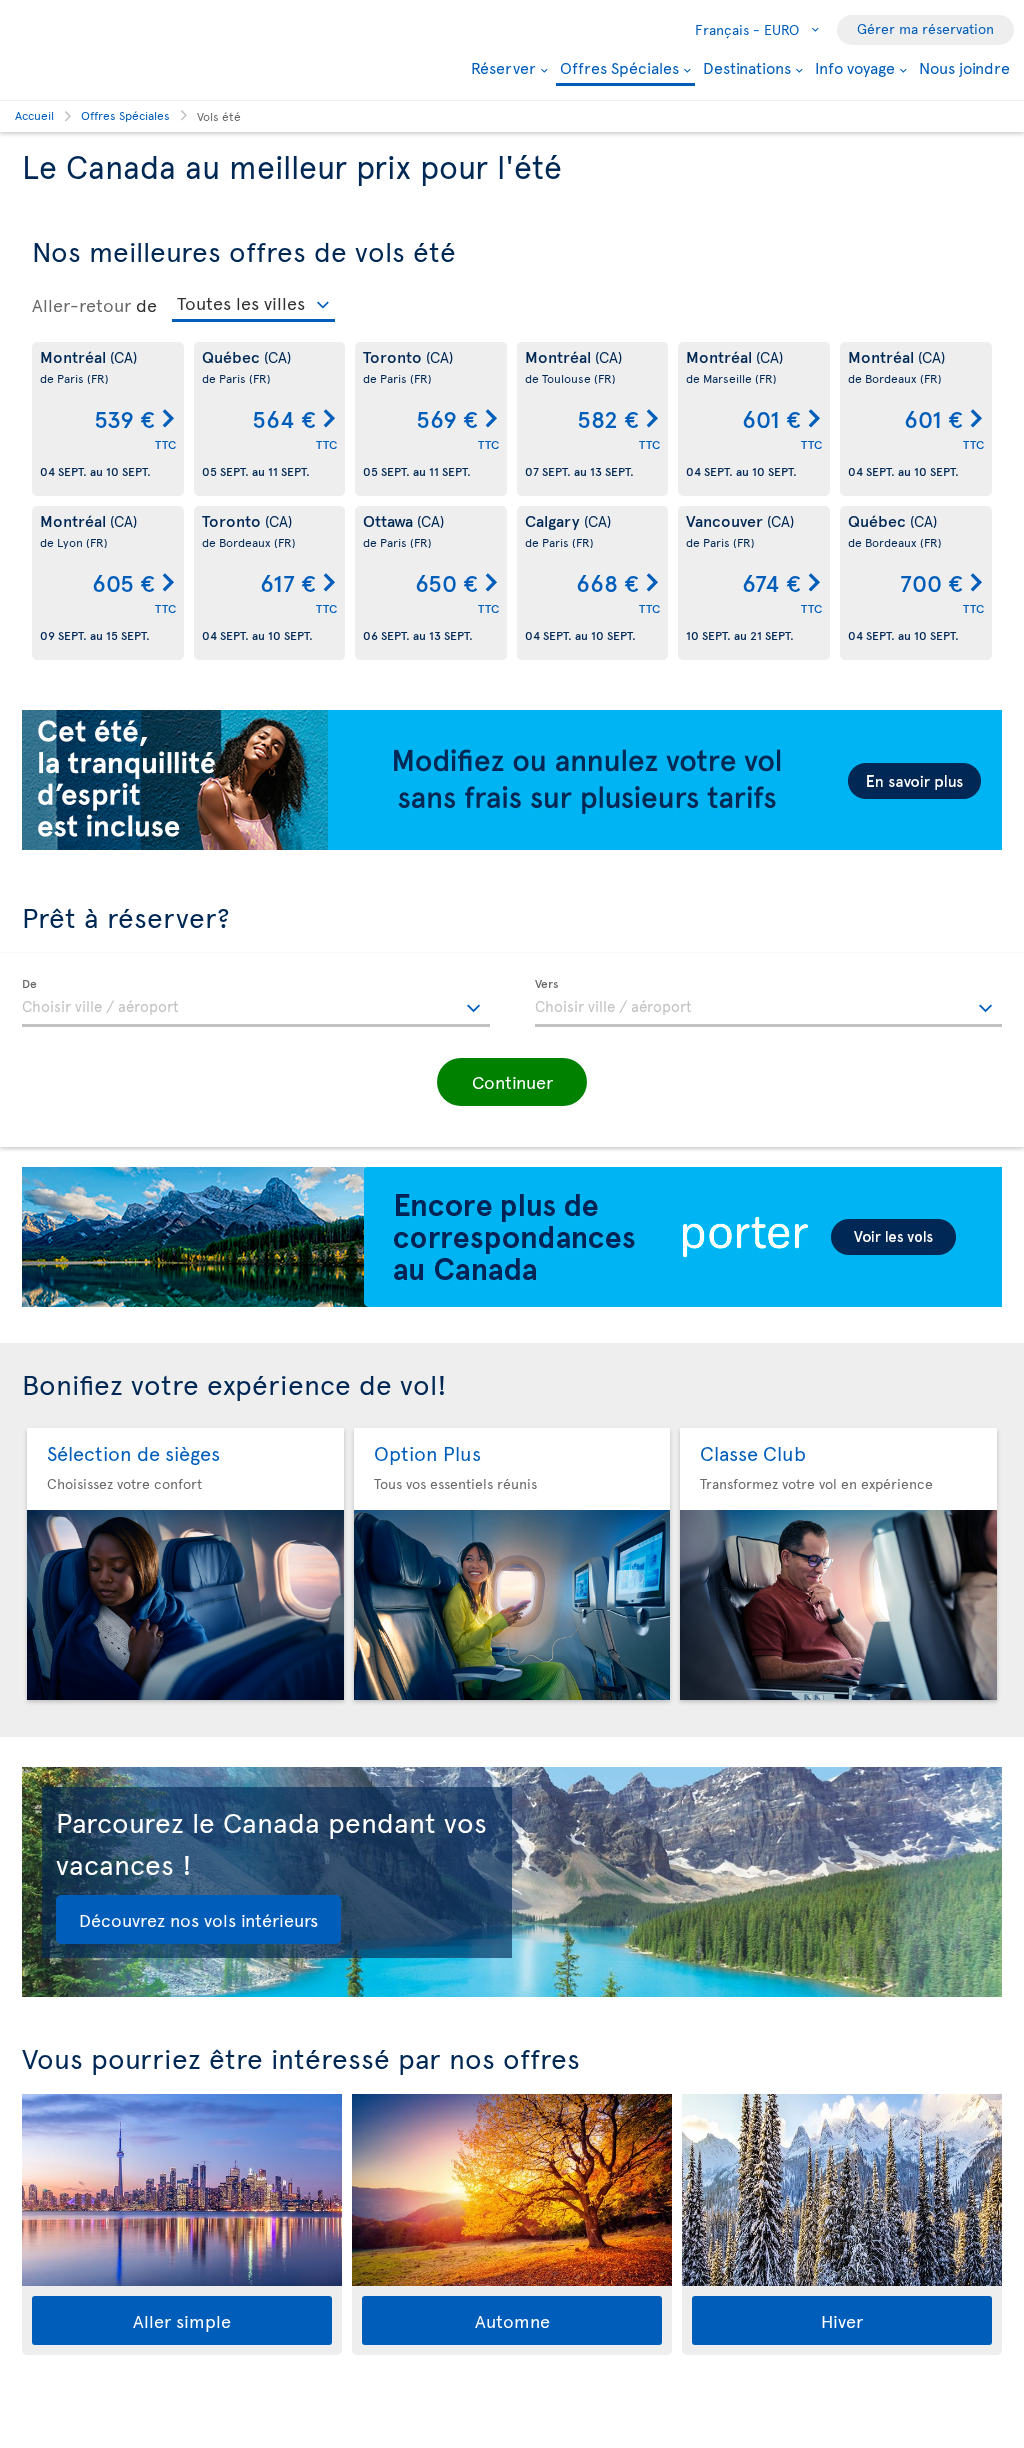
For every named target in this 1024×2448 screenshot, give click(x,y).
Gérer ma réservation (925, 28)
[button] (512, 1082)
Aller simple (182, 2320)
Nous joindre (964, 67)
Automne (512, 2320)
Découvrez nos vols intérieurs (198, 1919)
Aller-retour (81, 305)
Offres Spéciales (619, 68)
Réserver (503, 67)
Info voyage (855, 67)
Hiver (842, 2320)
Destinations (747, 67)
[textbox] (256, 1003)
